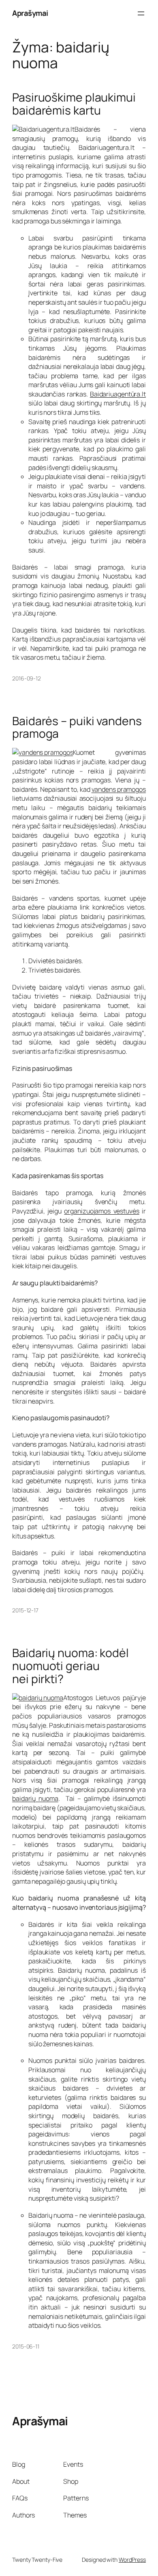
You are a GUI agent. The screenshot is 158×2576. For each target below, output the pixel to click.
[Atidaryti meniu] (141, 13)
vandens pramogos (119, 789)
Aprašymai (30, 13)
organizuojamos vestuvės (101, 1211)
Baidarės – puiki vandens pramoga (77, 728)
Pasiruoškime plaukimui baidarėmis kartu (74, 104)
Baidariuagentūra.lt (118, 394)
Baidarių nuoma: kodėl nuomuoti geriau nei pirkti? (70, 1666)
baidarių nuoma (35, 1798)
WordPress (132, 2560)
